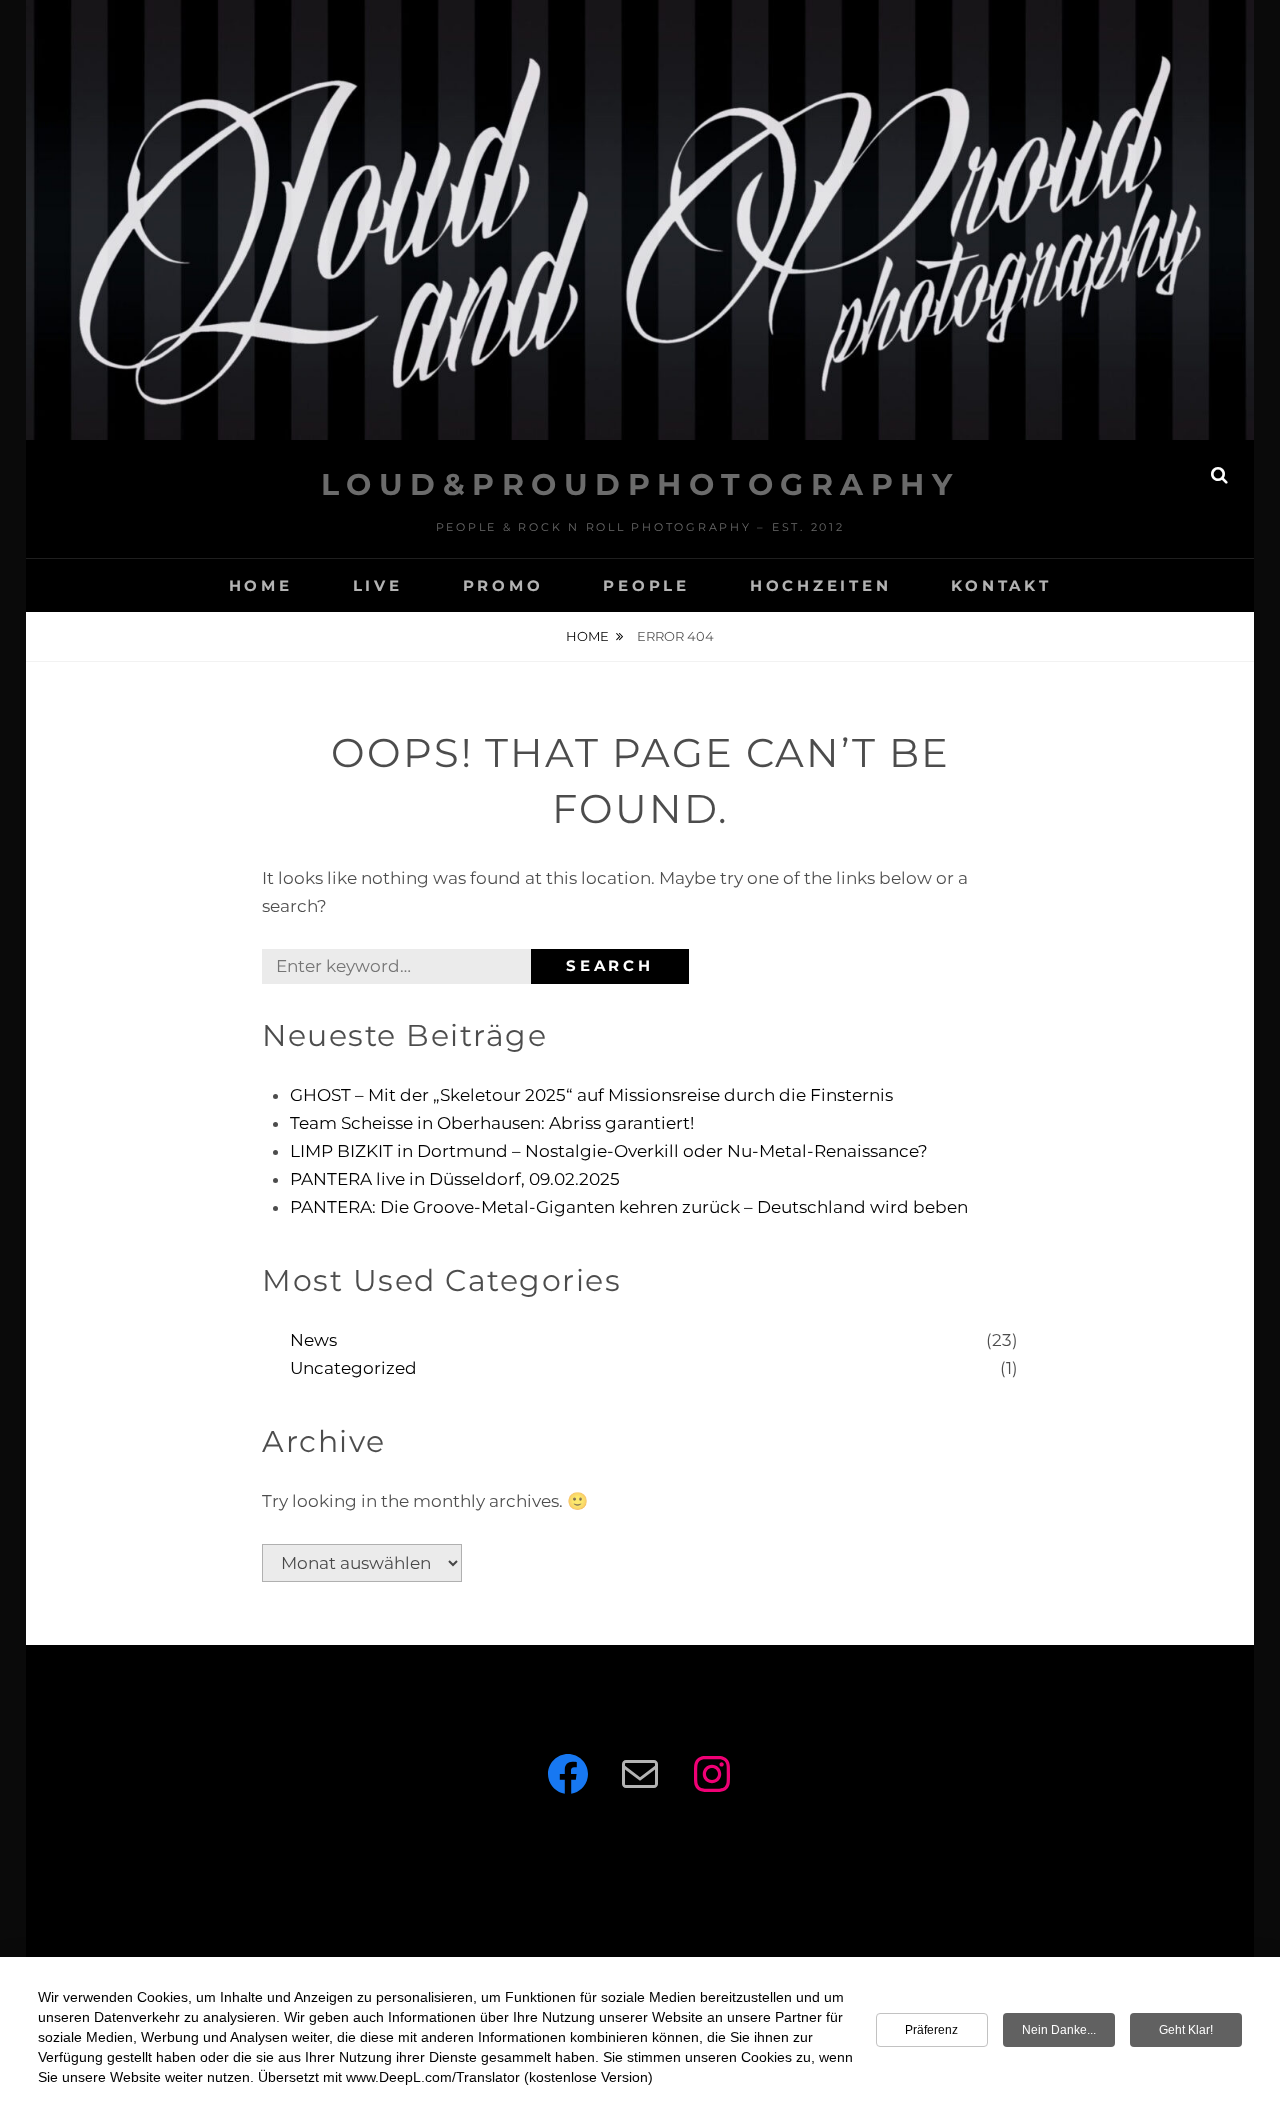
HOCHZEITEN (821, 585)
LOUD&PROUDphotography (640, 484)
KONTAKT (1001, 585)
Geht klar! (1186, 2030)
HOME (261, 585)
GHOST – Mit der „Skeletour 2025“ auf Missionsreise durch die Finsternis (591, 1095)
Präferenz (931, 2030)
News (313, 1340)
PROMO (503, 585)
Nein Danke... (1059, 2030)
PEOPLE (646, 585)
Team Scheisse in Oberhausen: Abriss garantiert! (492, 1123)
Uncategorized (353, 1368)
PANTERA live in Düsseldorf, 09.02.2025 (455, 1179)
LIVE (378, 585)
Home (587, 636)
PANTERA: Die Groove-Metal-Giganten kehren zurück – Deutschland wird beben (629, 1207)
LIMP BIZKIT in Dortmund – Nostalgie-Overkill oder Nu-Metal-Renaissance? (609, 1151)
